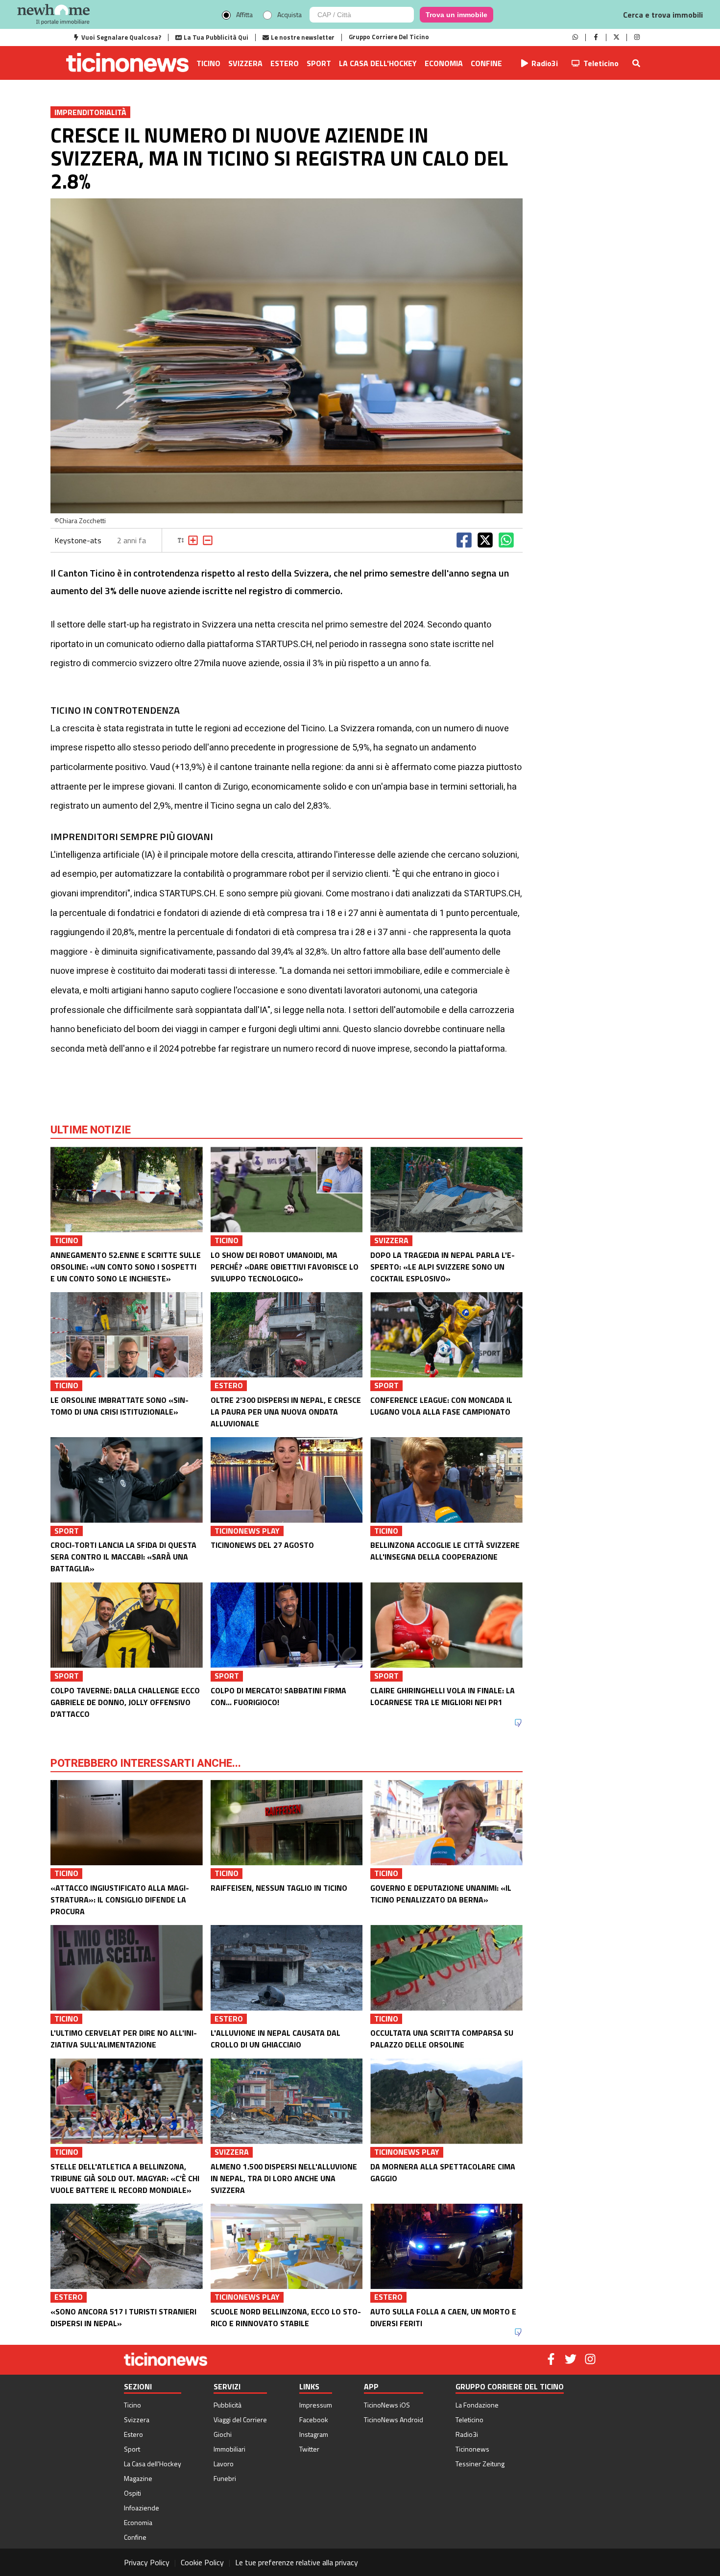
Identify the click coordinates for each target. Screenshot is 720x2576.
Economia (444, 63)
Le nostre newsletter (303, 37)
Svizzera (245, 63)
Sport (319, 63)
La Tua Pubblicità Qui (216, 37)
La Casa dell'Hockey (378, 63)
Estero (285, 63)
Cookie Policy (202, 2562)
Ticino (208, 63)
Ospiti (132, 2493)
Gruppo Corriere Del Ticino (389, 37)
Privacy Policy (147, 2562)
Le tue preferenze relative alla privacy (297, 2562)
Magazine (138, 2478)
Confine (486, 63)
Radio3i (545, 63)
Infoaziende (142, 2508)
